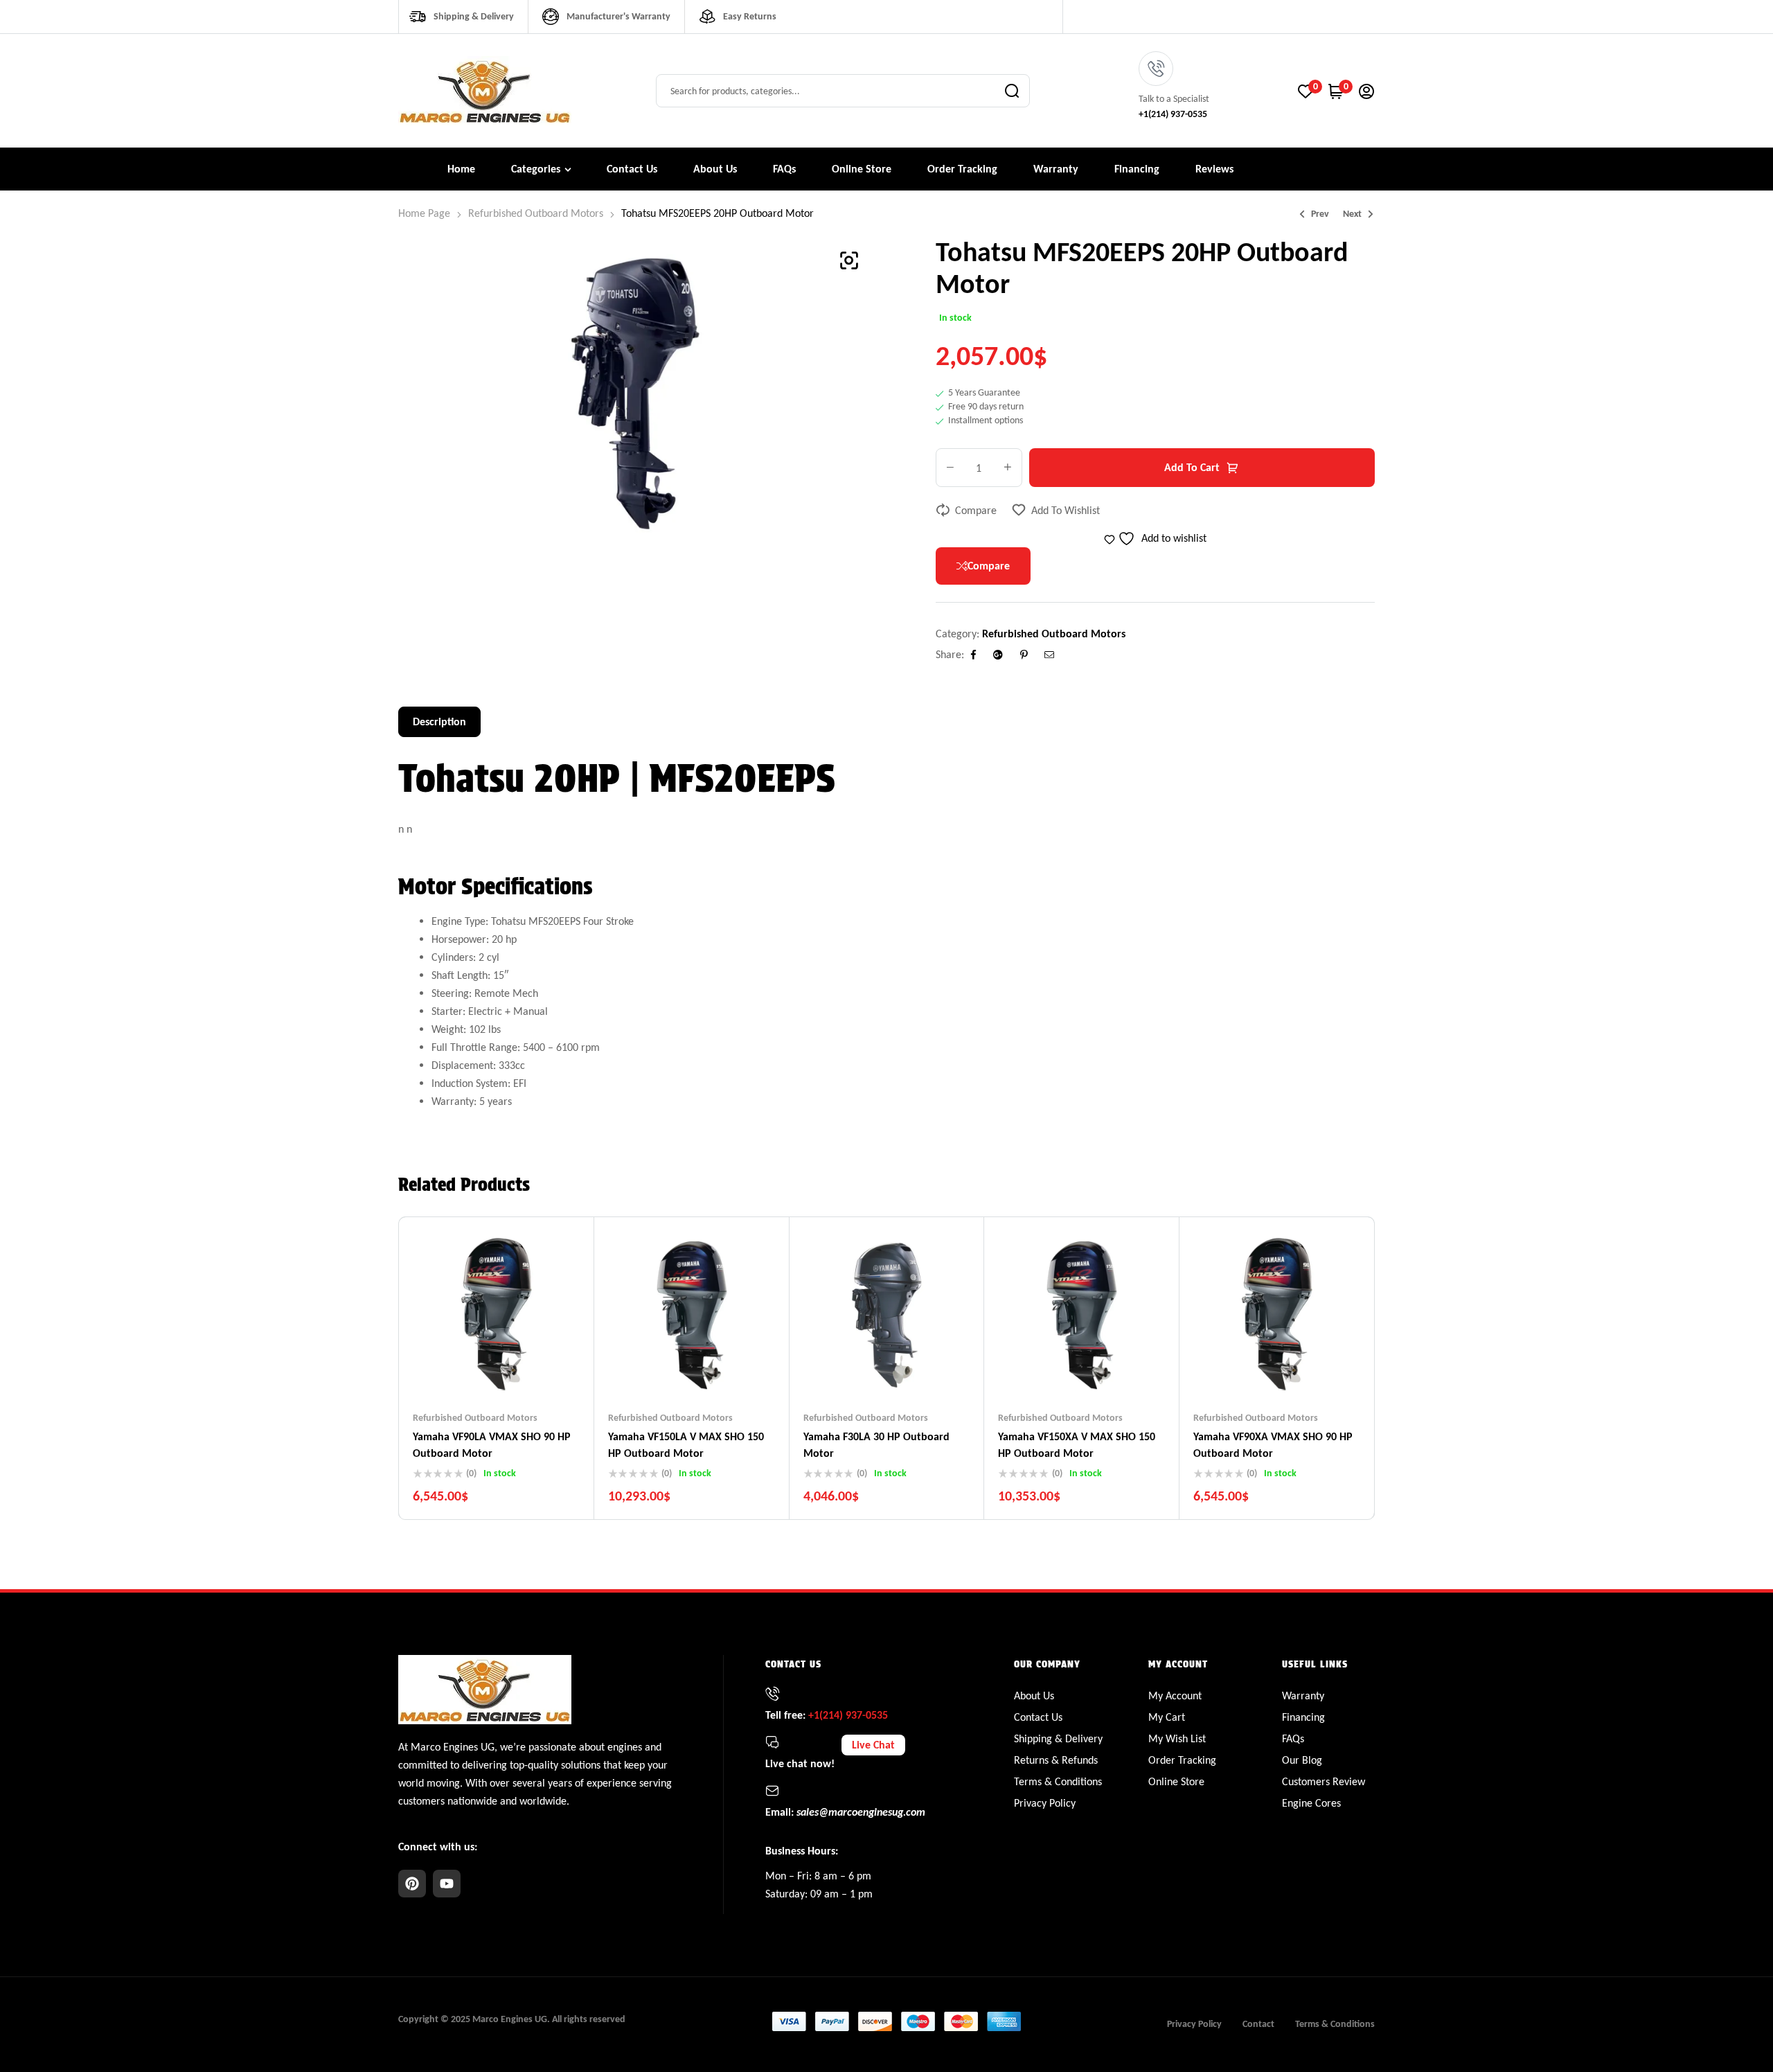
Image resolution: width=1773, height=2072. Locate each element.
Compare (976, 510)
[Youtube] (447, 1884)
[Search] (1012, 91)
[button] (849, 260)
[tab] (439, 722)
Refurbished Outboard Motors (536, 213)
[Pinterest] (412, 1884)
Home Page (424, 213)
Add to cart (1192, 467)
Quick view (524, 1370)
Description (439, 721)
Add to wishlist (1066, 510)
